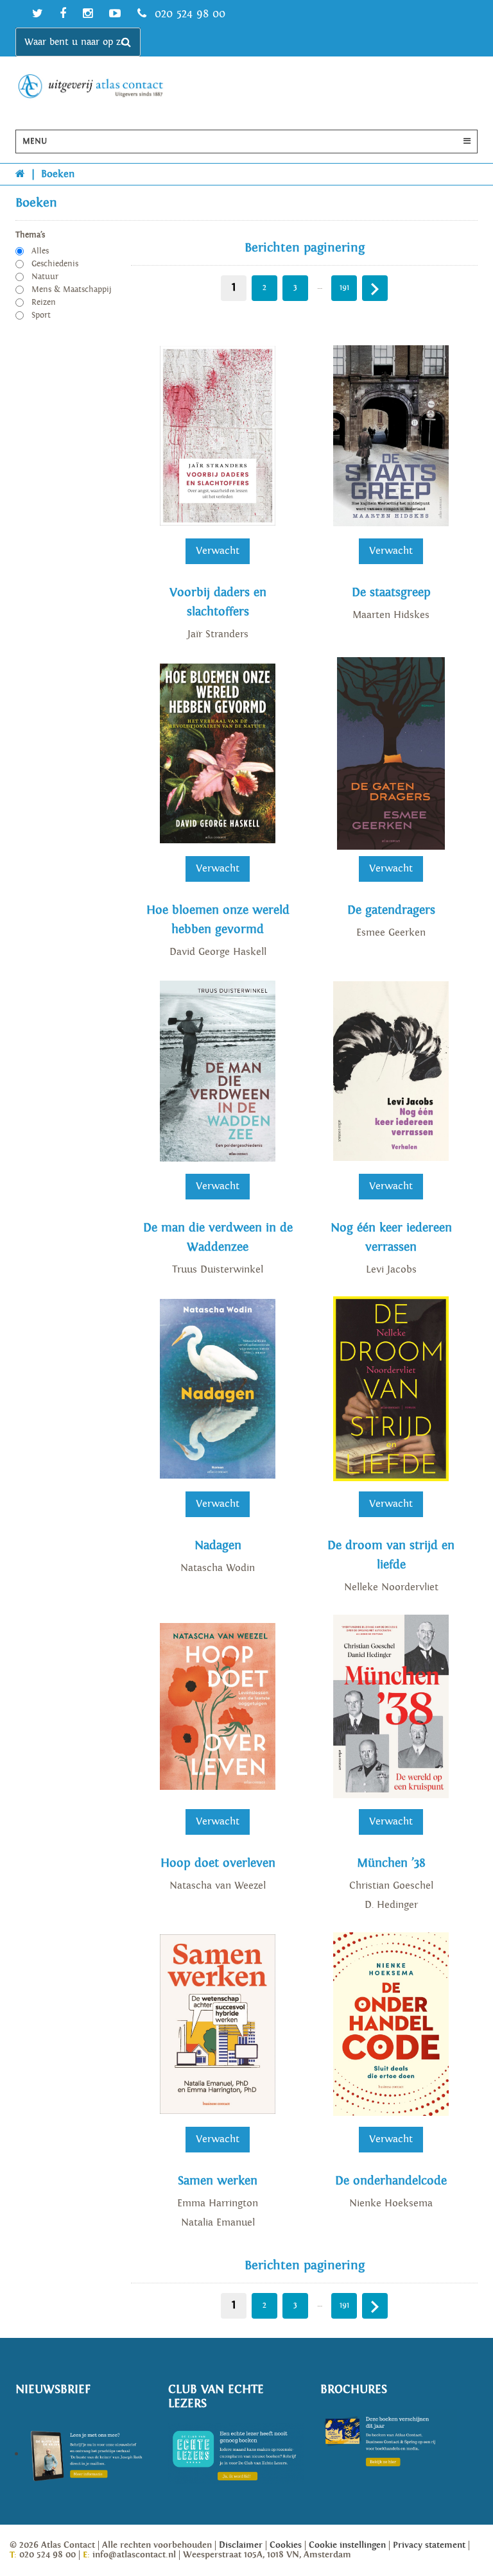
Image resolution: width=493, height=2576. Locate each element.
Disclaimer (241, 2545)
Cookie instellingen (347, 2545)
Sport (41, 315)
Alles (40, 251)
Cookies (286, 2545)
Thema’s (30, 235)
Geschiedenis (55, 264)
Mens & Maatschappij (72, 290)
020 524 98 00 (188, 14)
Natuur (45, 277)
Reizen (44, 303)
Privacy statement (429, 2545)
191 (344, 288)
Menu (35, 142)
